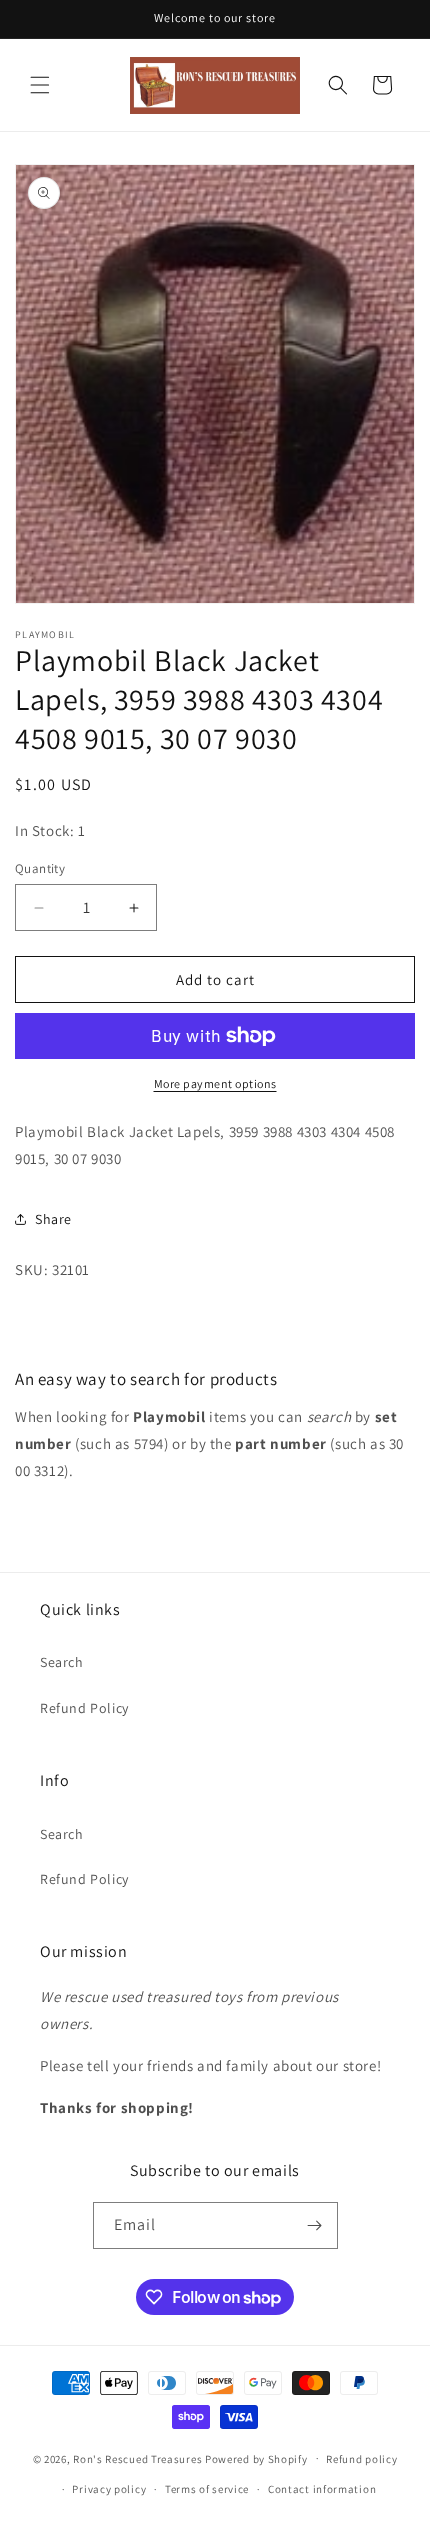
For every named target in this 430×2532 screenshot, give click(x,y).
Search (62, 1662)
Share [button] (53, 1219)
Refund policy (361, 2459)
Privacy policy (109, 2489)
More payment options (215, 1083)
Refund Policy (84, 1708)
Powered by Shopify (256, 2458)
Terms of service (207, 2489)
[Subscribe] (315, 2225)
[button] (40, 85)
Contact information (322, 2489)
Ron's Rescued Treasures (137, 2458)
